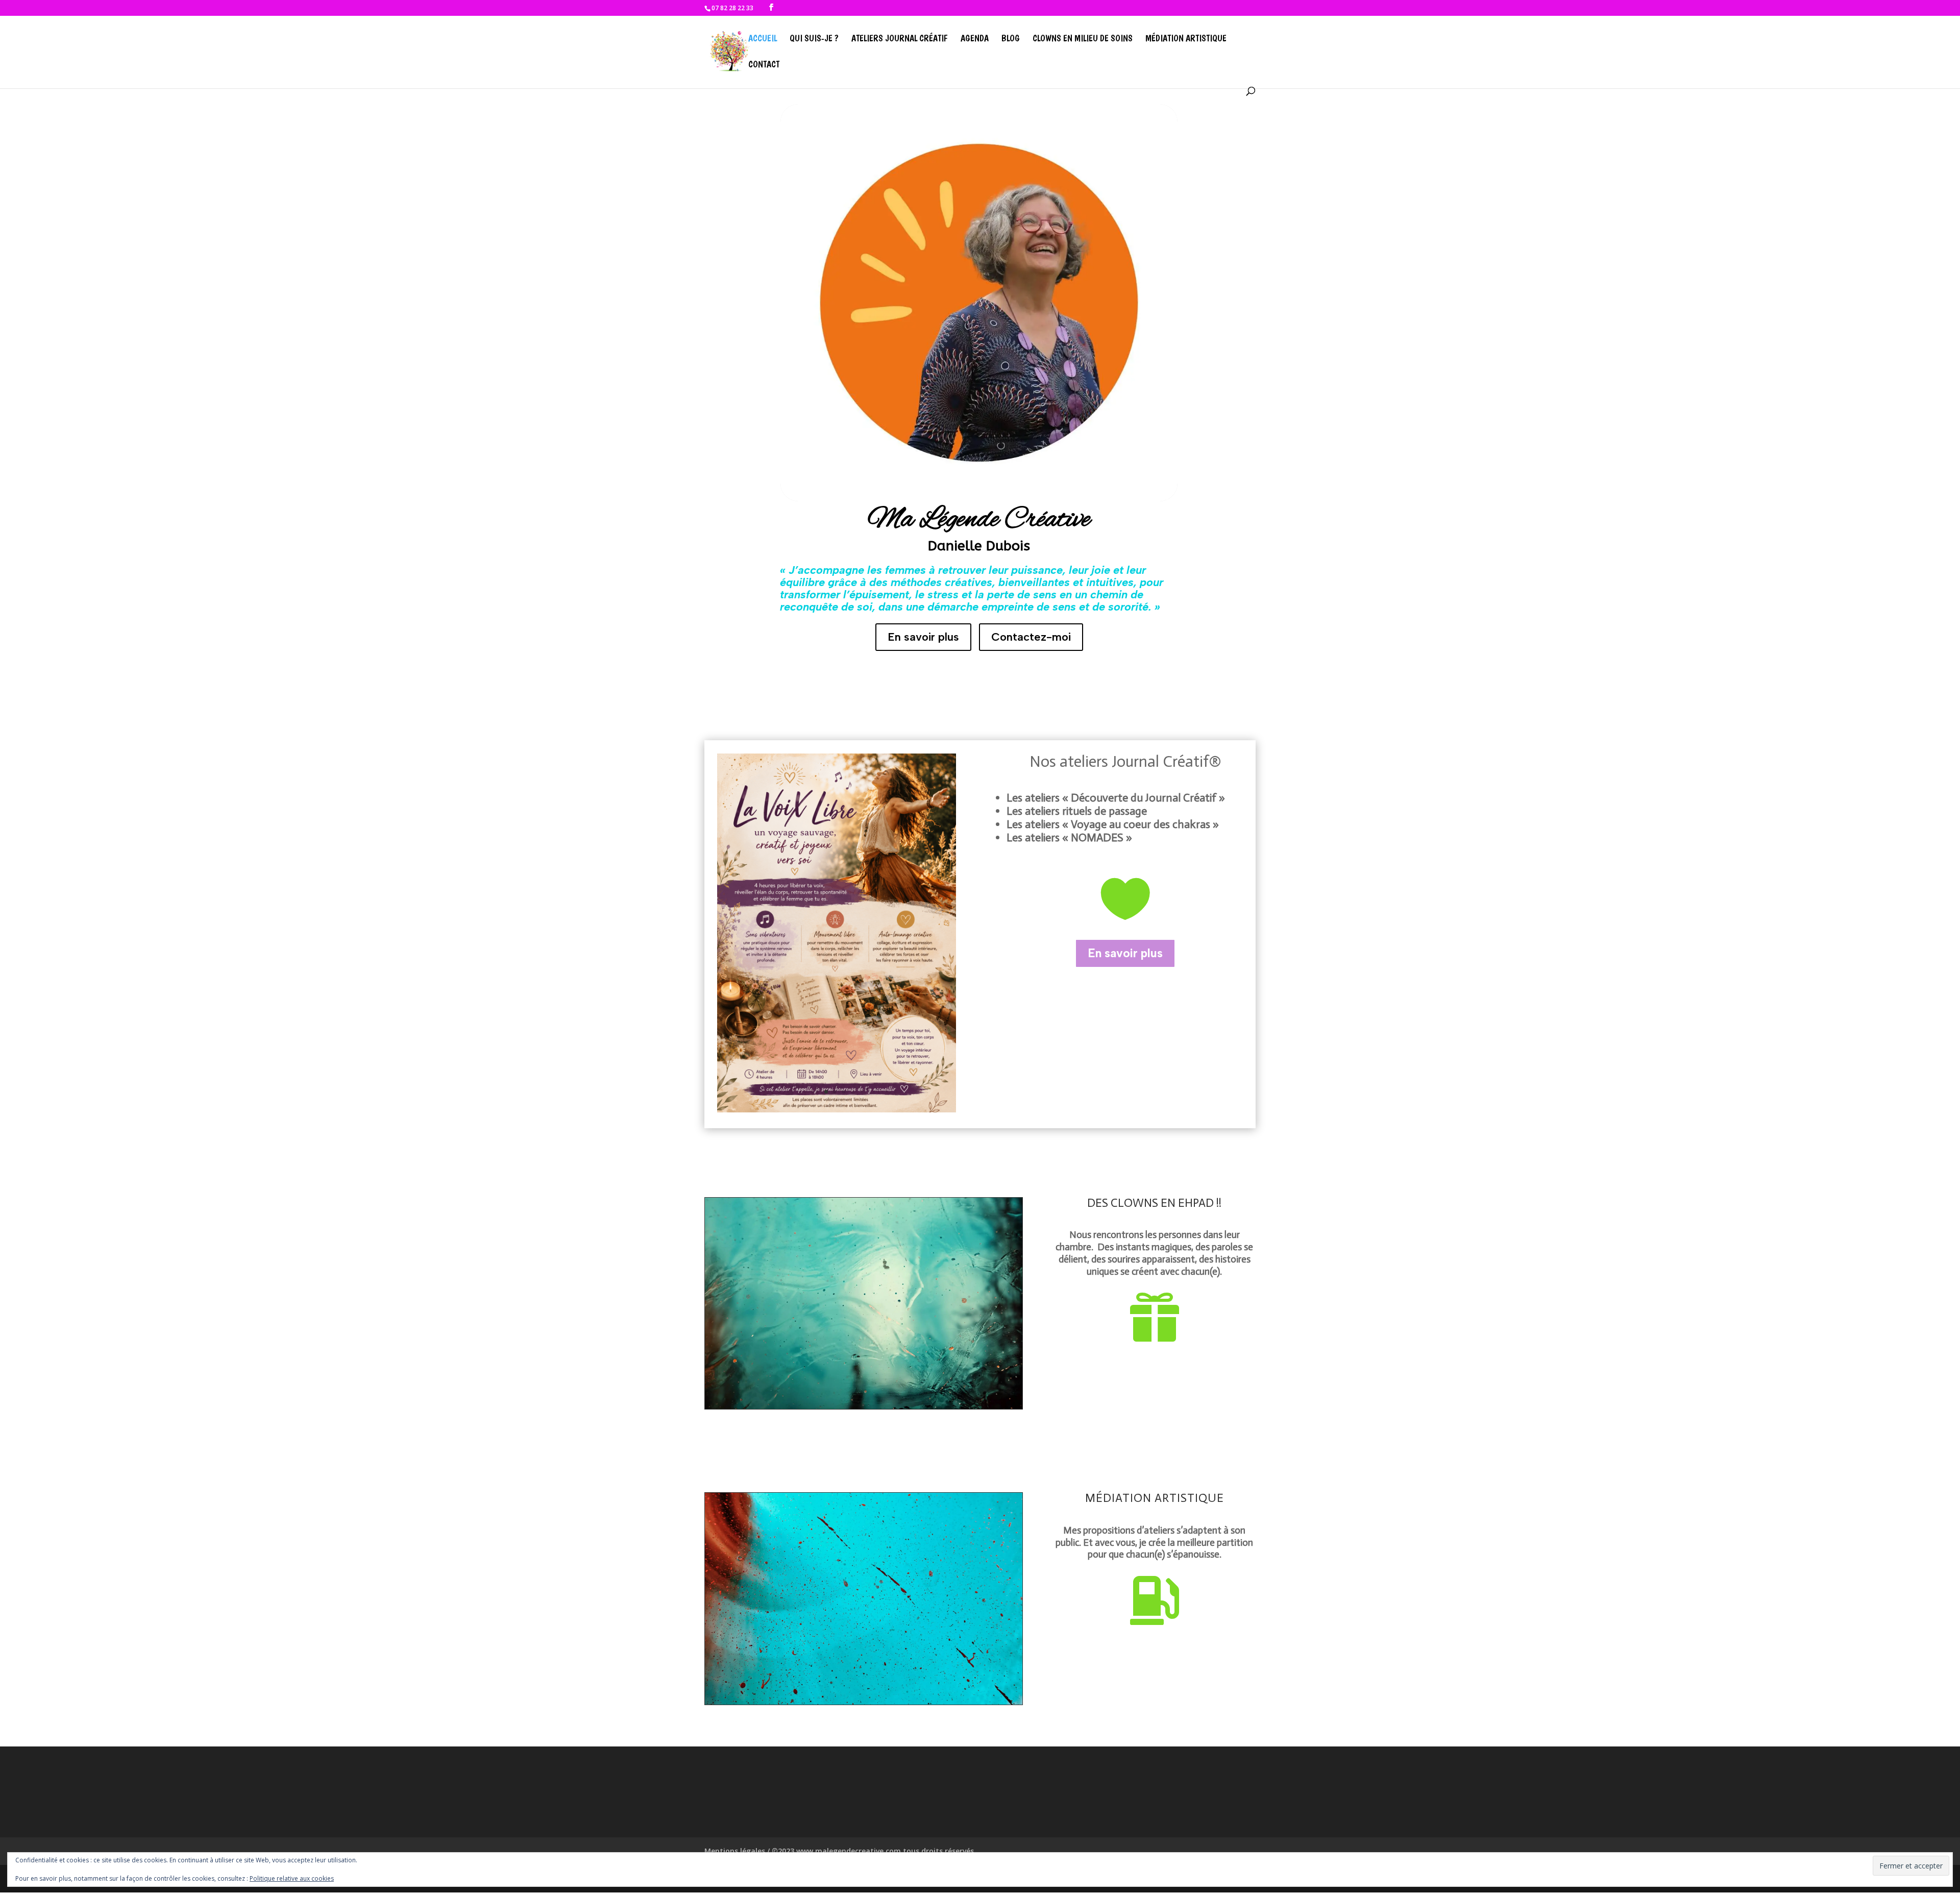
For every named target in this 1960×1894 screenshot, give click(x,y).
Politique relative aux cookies (292, 1878)
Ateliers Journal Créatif (900, 39)
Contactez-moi (1031, 637)
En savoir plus (923, 637)
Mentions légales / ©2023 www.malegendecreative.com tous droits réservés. (840, 1851)
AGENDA (975, 39)
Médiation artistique (1186, 39)
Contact (764, 65)
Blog (1011, 39)
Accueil (763, 39)
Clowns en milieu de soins (1083, 39)
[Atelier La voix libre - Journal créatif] (837, 1110)
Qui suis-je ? (814, 39)
